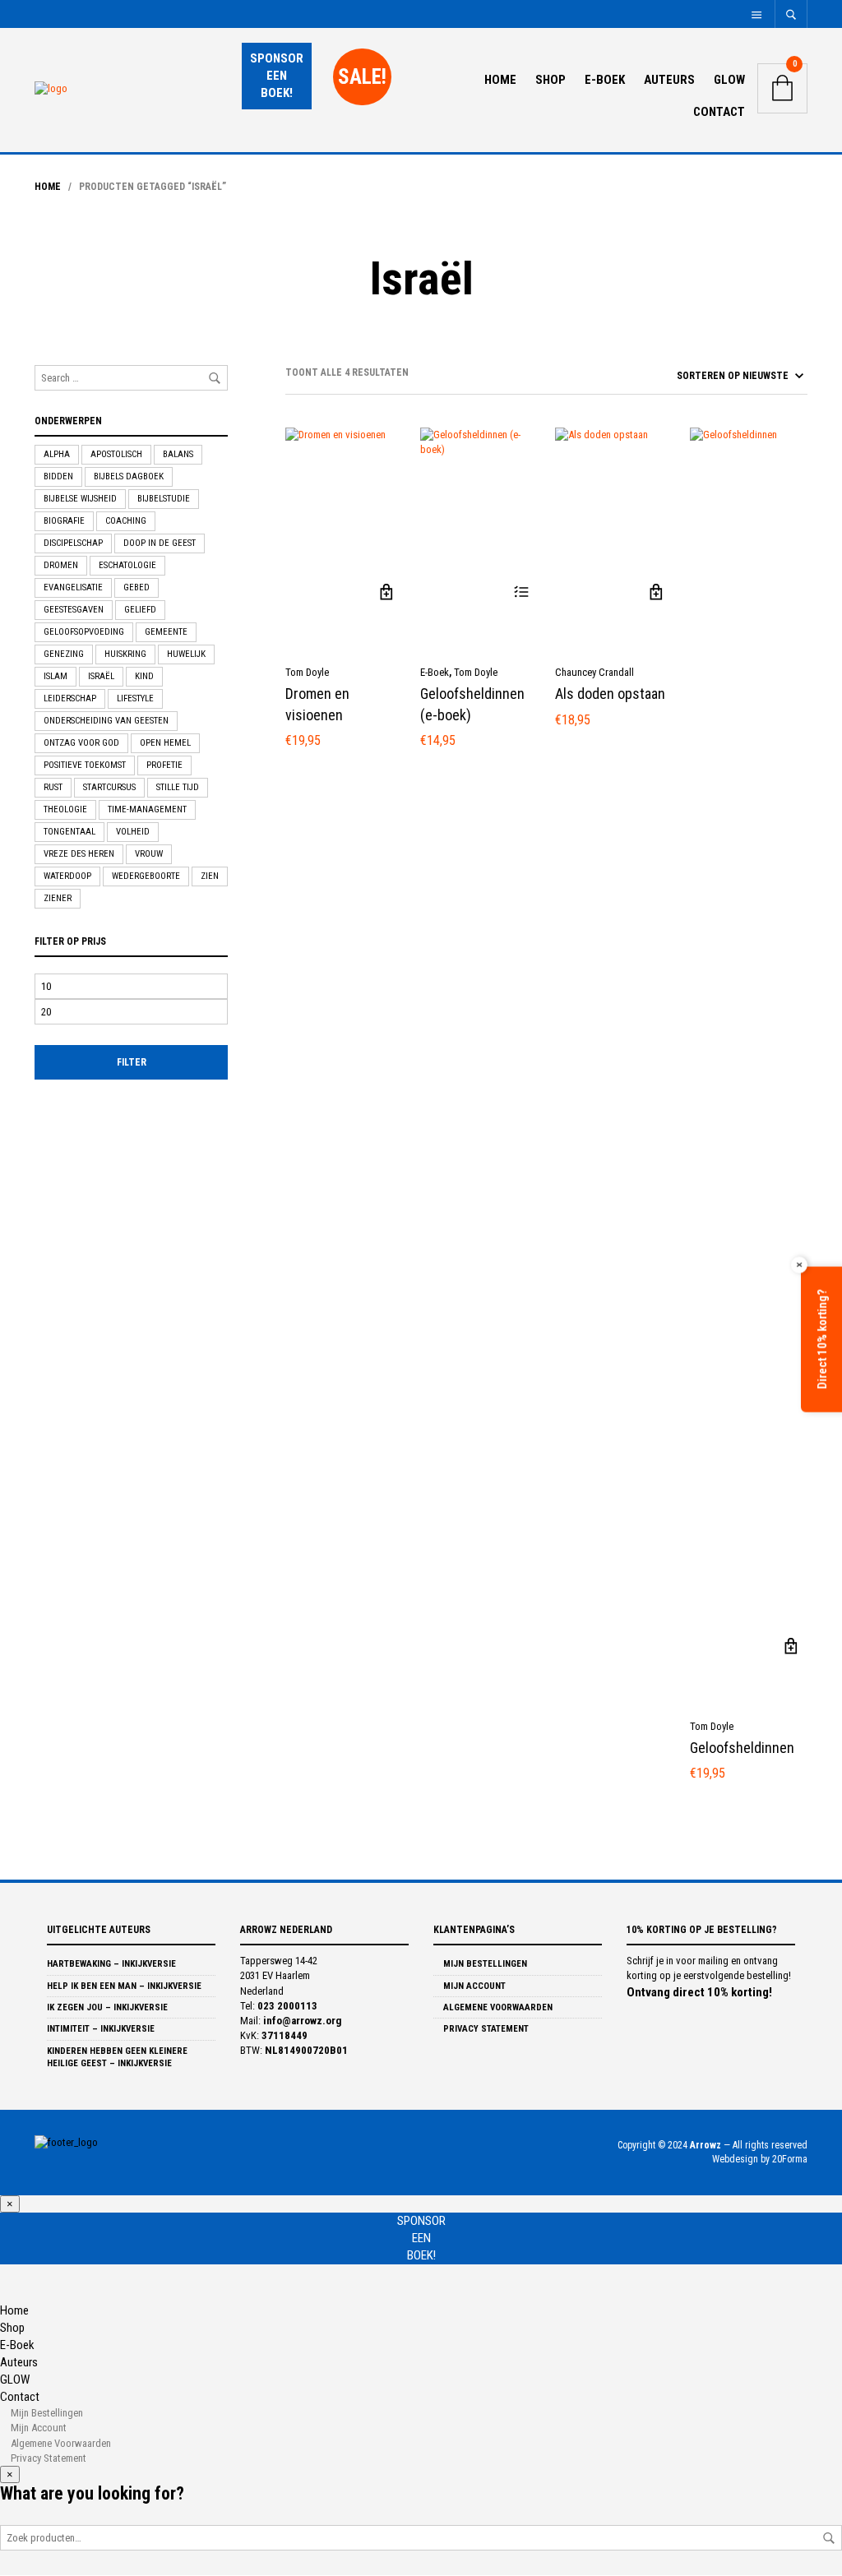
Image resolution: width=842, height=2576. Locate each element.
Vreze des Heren (79, 854)
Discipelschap (73, 543)
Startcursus (109, 787)
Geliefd (140, 610)
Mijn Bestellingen (484, 1964)
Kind (144, 676)
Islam (56, 676)
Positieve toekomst (85, 765)
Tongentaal (69, 832)
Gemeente (166, 632)
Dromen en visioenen (317, 704)
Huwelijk (186, 654)
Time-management (147, 809)
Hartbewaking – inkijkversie (111, 1964)
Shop (551, 80)
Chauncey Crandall (594, 672)
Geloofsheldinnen (742, 1748)
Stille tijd (178, 787)
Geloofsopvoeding (84, 632)
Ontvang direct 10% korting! (699, 1992)
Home (500, 80)
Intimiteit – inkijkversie (101, 2029)
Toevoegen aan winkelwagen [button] (386, 592)
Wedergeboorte (146, 876)
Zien (210, 876)
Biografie (64, 521)
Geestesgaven (74, 610)
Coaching (126, 521)
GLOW (729, 80)
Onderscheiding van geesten (106, 721)
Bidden (58, 476)
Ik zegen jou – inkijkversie (107, 2007)
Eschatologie (127, 565)
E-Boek (605, 80)
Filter (132, 1062)
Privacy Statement (485, 2029)
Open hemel (165, 743)
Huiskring (125, 654)
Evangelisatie (73, 587)
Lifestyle (135, 698)
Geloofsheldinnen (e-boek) (472, 704)
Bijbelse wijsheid (80, 499)
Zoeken (829, 2538)
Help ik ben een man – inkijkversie (124, 1986)
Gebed (136, 587)
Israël (101, 676)
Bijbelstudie (164, 499)
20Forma (790, 2159)
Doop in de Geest (160, 543)
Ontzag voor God (81, 743)
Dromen (61, 565)
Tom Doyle (307, 672)
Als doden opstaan (610, 694)
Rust (53, 787)
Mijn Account (473, 1986)
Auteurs (669, 80)
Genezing (64, 654)
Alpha (57, 454)
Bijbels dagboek (129, 476)
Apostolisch (116, 454)
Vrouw (149, 854)
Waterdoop (67, 876)
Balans (178, 454)
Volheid (133, 832)
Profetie (164, 765)
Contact (719, 112)
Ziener (58, 898)
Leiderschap (70, 698)
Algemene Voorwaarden (497, 2007)
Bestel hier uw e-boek (521, 592)
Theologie (65, 809)
